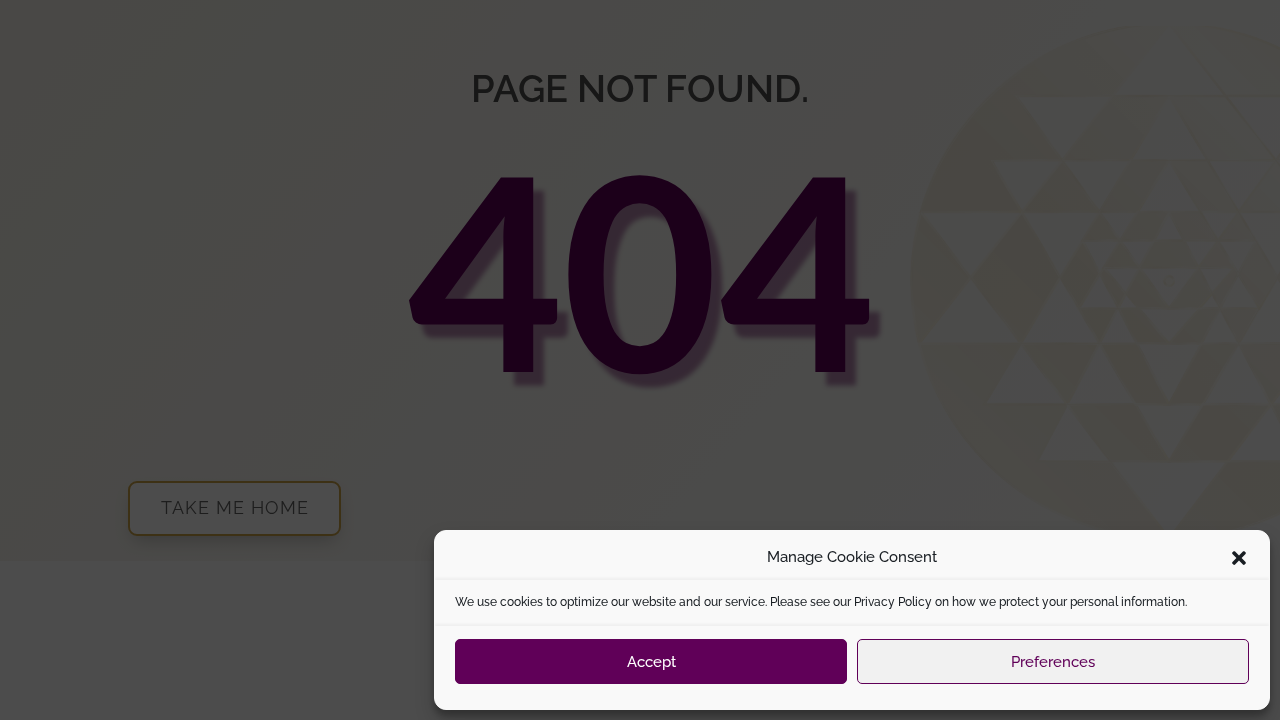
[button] (1239, 558)
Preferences (1053, 662)
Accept (651, 662)
